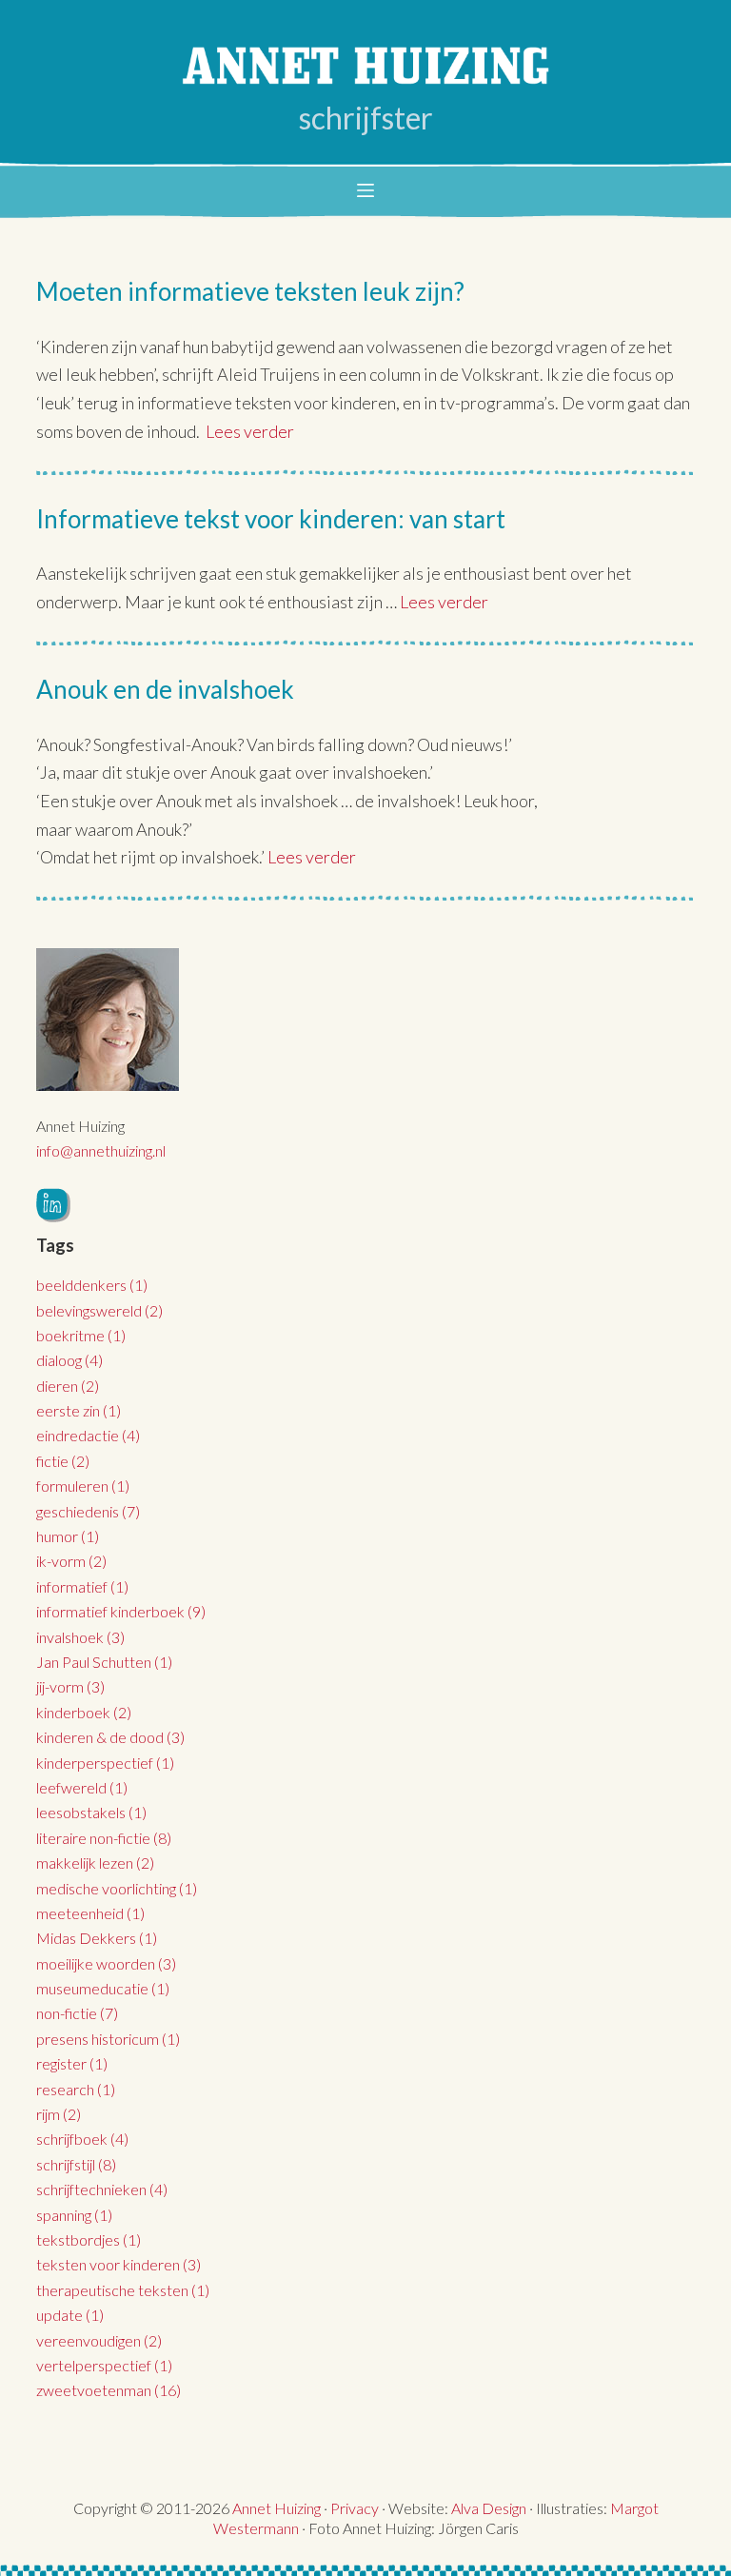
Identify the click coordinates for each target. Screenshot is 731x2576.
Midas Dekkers (97, 1938)
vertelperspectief (104, 2365)
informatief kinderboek (121, 1611)
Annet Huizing (277, 2508)
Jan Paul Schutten (104, 1662)
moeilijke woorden (106, 1963)
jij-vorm (70, 1686)
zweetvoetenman (109, 2390)
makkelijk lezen (95, 1863)
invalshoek (80, 1637)
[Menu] (365, 190)
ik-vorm (71, 1561)
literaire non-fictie (104, 1838)
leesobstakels (91, 1812)
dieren (68, 1386)
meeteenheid (90, 1913)
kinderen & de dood (110, 1737)
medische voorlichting (117, 1888)
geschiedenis (88, 1511)
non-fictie (77, 2013)
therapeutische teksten (123, 2290)
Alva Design (489, 2508)
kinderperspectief (105, 1763)
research (76, 2089)
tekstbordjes (89, 2239)
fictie (63, 1461)
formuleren (83, 1486)
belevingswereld (99, 1310)
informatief (82, 1586)
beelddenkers (92, 1285)
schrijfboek (82, 2139)
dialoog (69, 1360)
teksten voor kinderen (119, 2264)
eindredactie (88, 1435)
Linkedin (53, 1205)
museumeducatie (103, 1988)
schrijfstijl (76, 2164)
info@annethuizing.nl (101, 1150)
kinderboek (84, 1712)
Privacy (355, 2508)
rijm (59, 2114)
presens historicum (108, 2039)
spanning (74, 2215)
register (72, 2063)
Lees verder (250, 431)
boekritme (81, 1335)
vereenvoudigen (99, 2340)
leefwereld (82, 1787)
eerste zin (79, 1410)
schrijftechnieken (102, 2189)
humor (68, 1536)
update (70, 2315)
